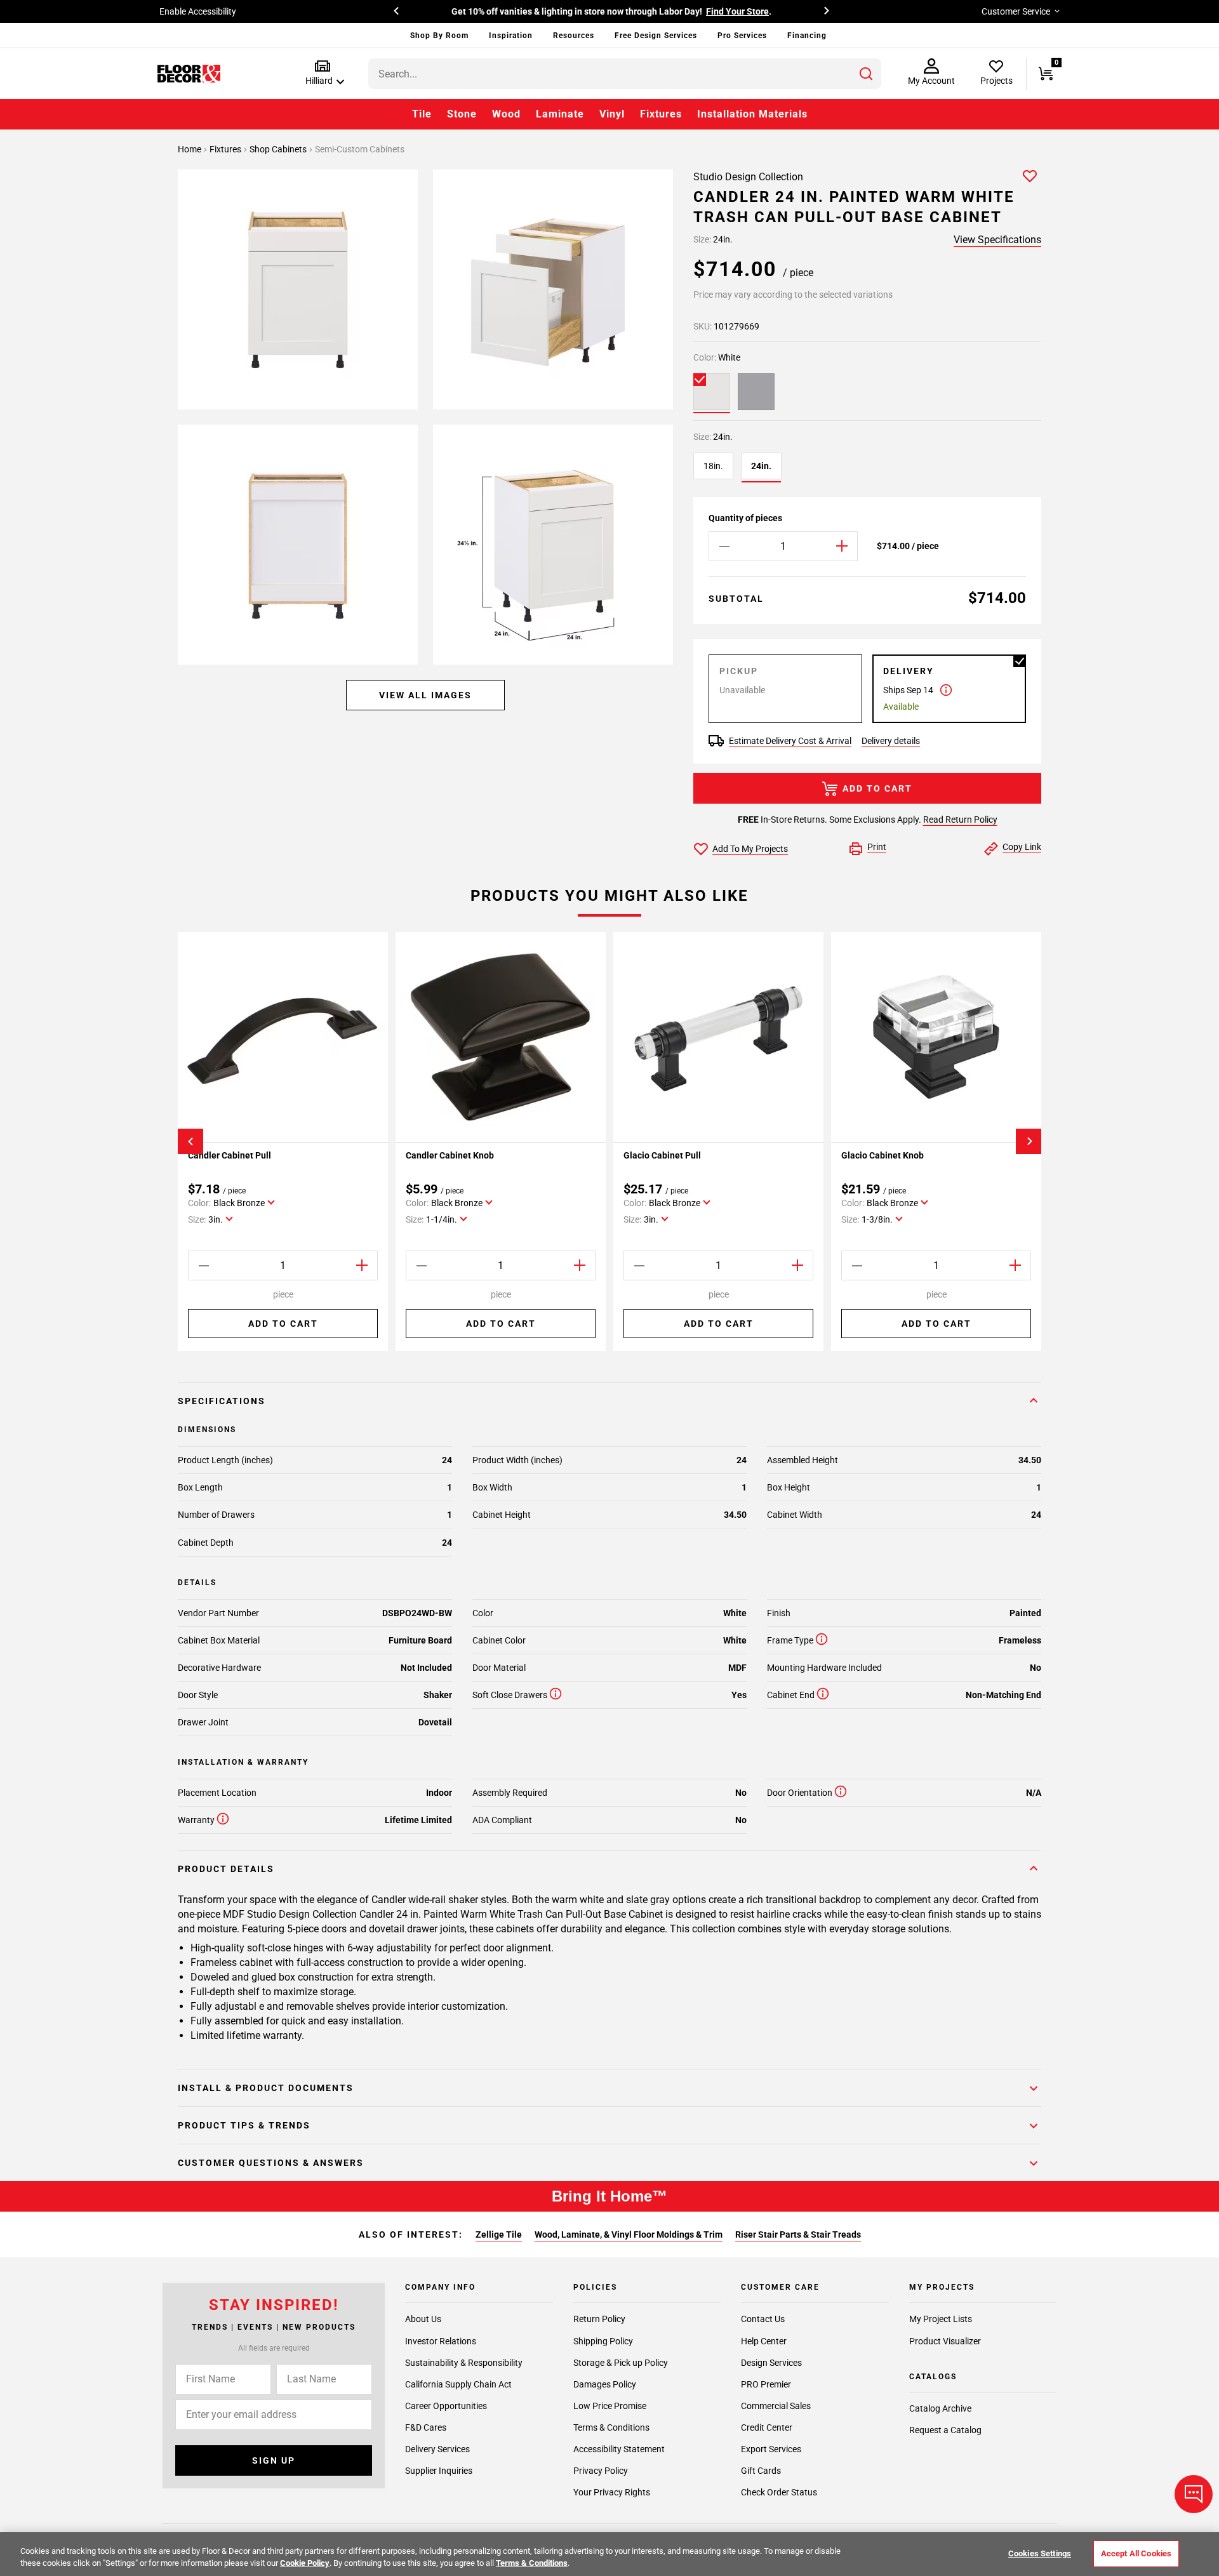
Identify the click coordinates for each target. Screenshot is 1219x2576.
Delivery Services (437, 2448)
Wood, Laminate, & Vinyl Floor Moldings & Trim (629, 2234)
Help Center (764, 2340)
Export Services (771, 2448)
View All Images (425, 695)
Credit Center (767, 2427)
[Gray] (756, 392)
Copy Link (1022, 847)
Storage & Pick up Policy (621, 2362)
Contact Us (763, 2319)
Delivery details (891, 741)
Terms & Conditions (611, 2427)
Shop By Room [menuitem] (439, 36)
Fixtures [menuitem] (661, 114)
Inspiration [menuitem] (511, 36)
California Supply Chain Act (458, 2384)
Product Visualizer (945, 2340)
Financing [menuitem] (807, 36)
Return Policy (599, 2319)
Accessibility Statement (619, 2448)
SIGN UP (274, 2460)
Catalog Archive (940, 2408)
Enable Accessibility (198, 11)
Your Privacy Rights (612, 2492)
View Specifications (997, 240)
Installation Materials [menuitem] (752, 114)
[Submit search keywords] (866, 74)
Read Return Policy (960, 820)
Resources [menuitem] (574, 36)
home (190, 149)
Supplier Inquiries (439, 2470)
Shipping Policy (603, 2340)
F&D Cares (426, 2427)
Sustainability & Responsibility (464, 2362)
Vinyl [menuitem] (612, 114)
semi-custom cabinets (360, 149)
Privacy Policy (601, 2470)
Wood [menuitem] (506, 114)
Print (877, 847)
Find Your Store (737, 11)
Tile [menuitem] (422, 114)
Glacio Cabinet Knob (883, 1155)
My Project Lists (941, 2319)
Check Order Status (779, 2492)
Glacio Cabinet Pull (662, 1155)
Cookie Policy (305, 2563)
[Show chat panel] (1194, 2494)
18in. (713, 466)
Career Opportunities (446, 2405)
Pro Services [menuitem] (742, 36)
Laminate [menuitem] (560, 114)
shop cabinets (279, 149)
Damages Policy (605, 2384)
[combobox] (625, 74)
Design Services (771, 2362)
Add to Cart (877, 788)
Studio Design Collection (748, 177)
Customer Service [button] (1016, 11)
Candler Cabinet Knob (450, 1155)
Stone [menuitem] (462, 114)
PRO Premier (766, 2384)
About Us (423, 2319)
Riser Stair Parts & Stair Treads (798, 2234)
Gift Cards (761, 2470)
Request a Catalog (945, 2430)
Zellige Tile (499, 2234)
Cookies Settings (1040, 2553)
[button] (322, 73)
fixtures (226, 149)
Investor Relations (441, 2340)
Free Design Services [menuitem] (656, 36)
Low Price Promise (610, 2405)
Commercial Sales (776, 2405)
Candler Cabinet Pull (230, 1155)
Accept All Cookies (1136, 2553)
